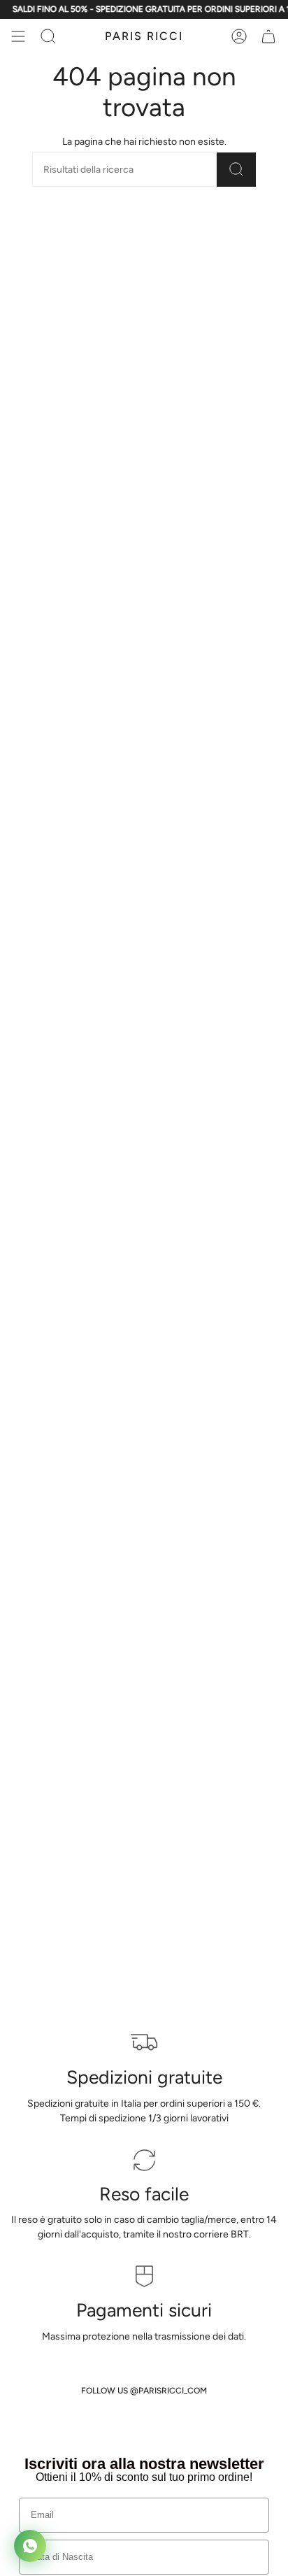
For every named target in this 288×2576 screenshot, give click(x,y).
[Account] (239, 36)
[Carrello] (268, 36)
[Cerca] (236, 170)
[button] (48, 36)
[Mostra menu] (18, 36)
